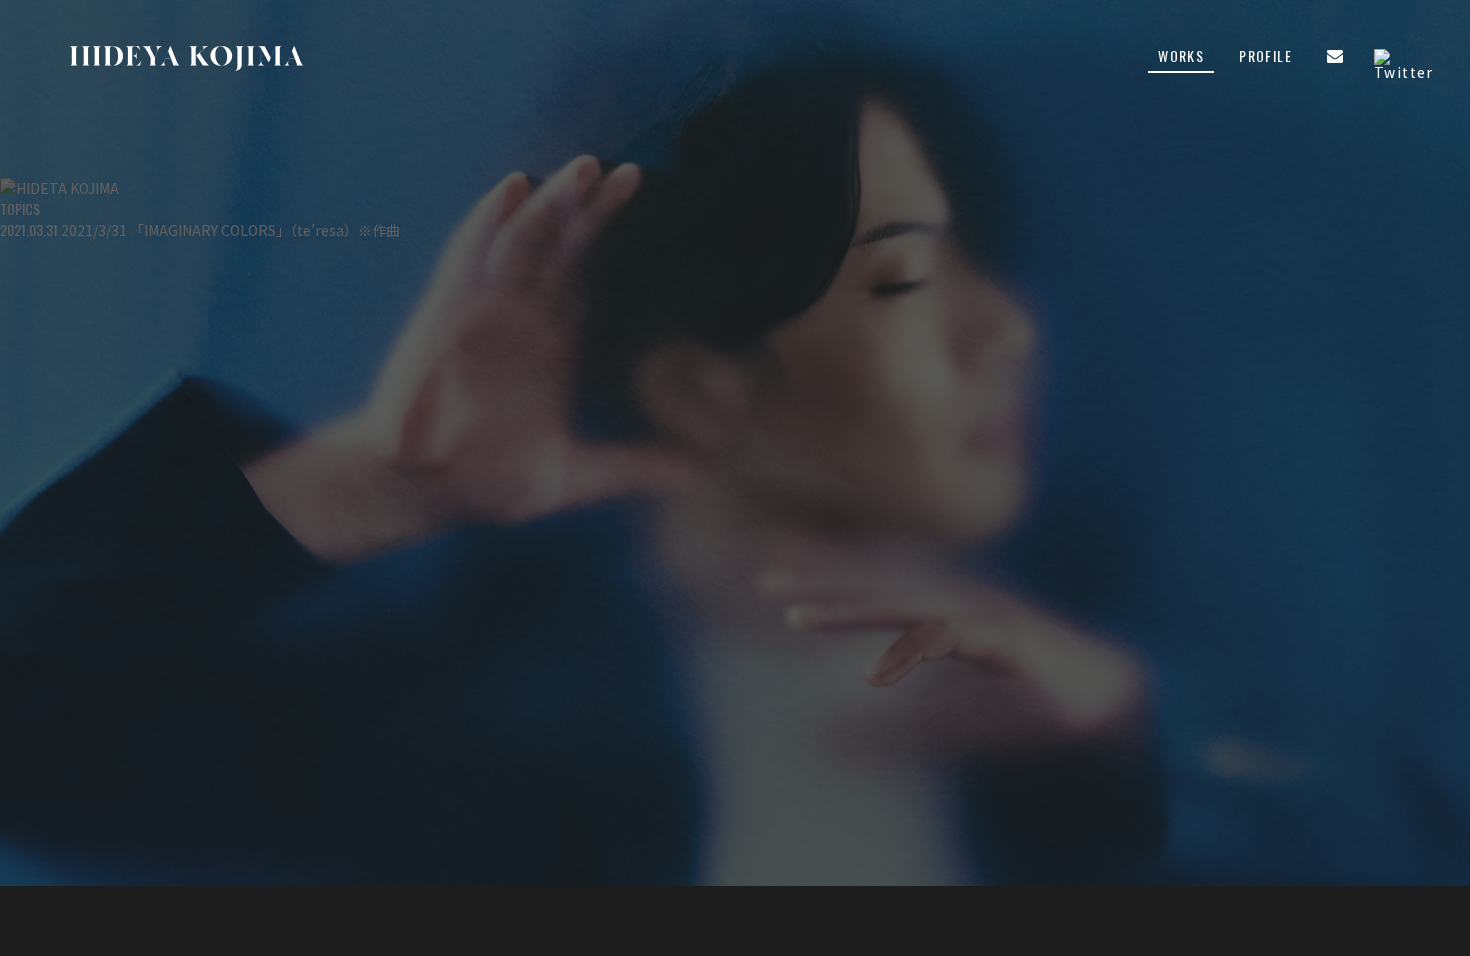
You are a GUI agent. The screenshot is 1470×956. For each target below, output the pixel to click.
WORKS (1181, 57)
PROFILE (1265, 57)
